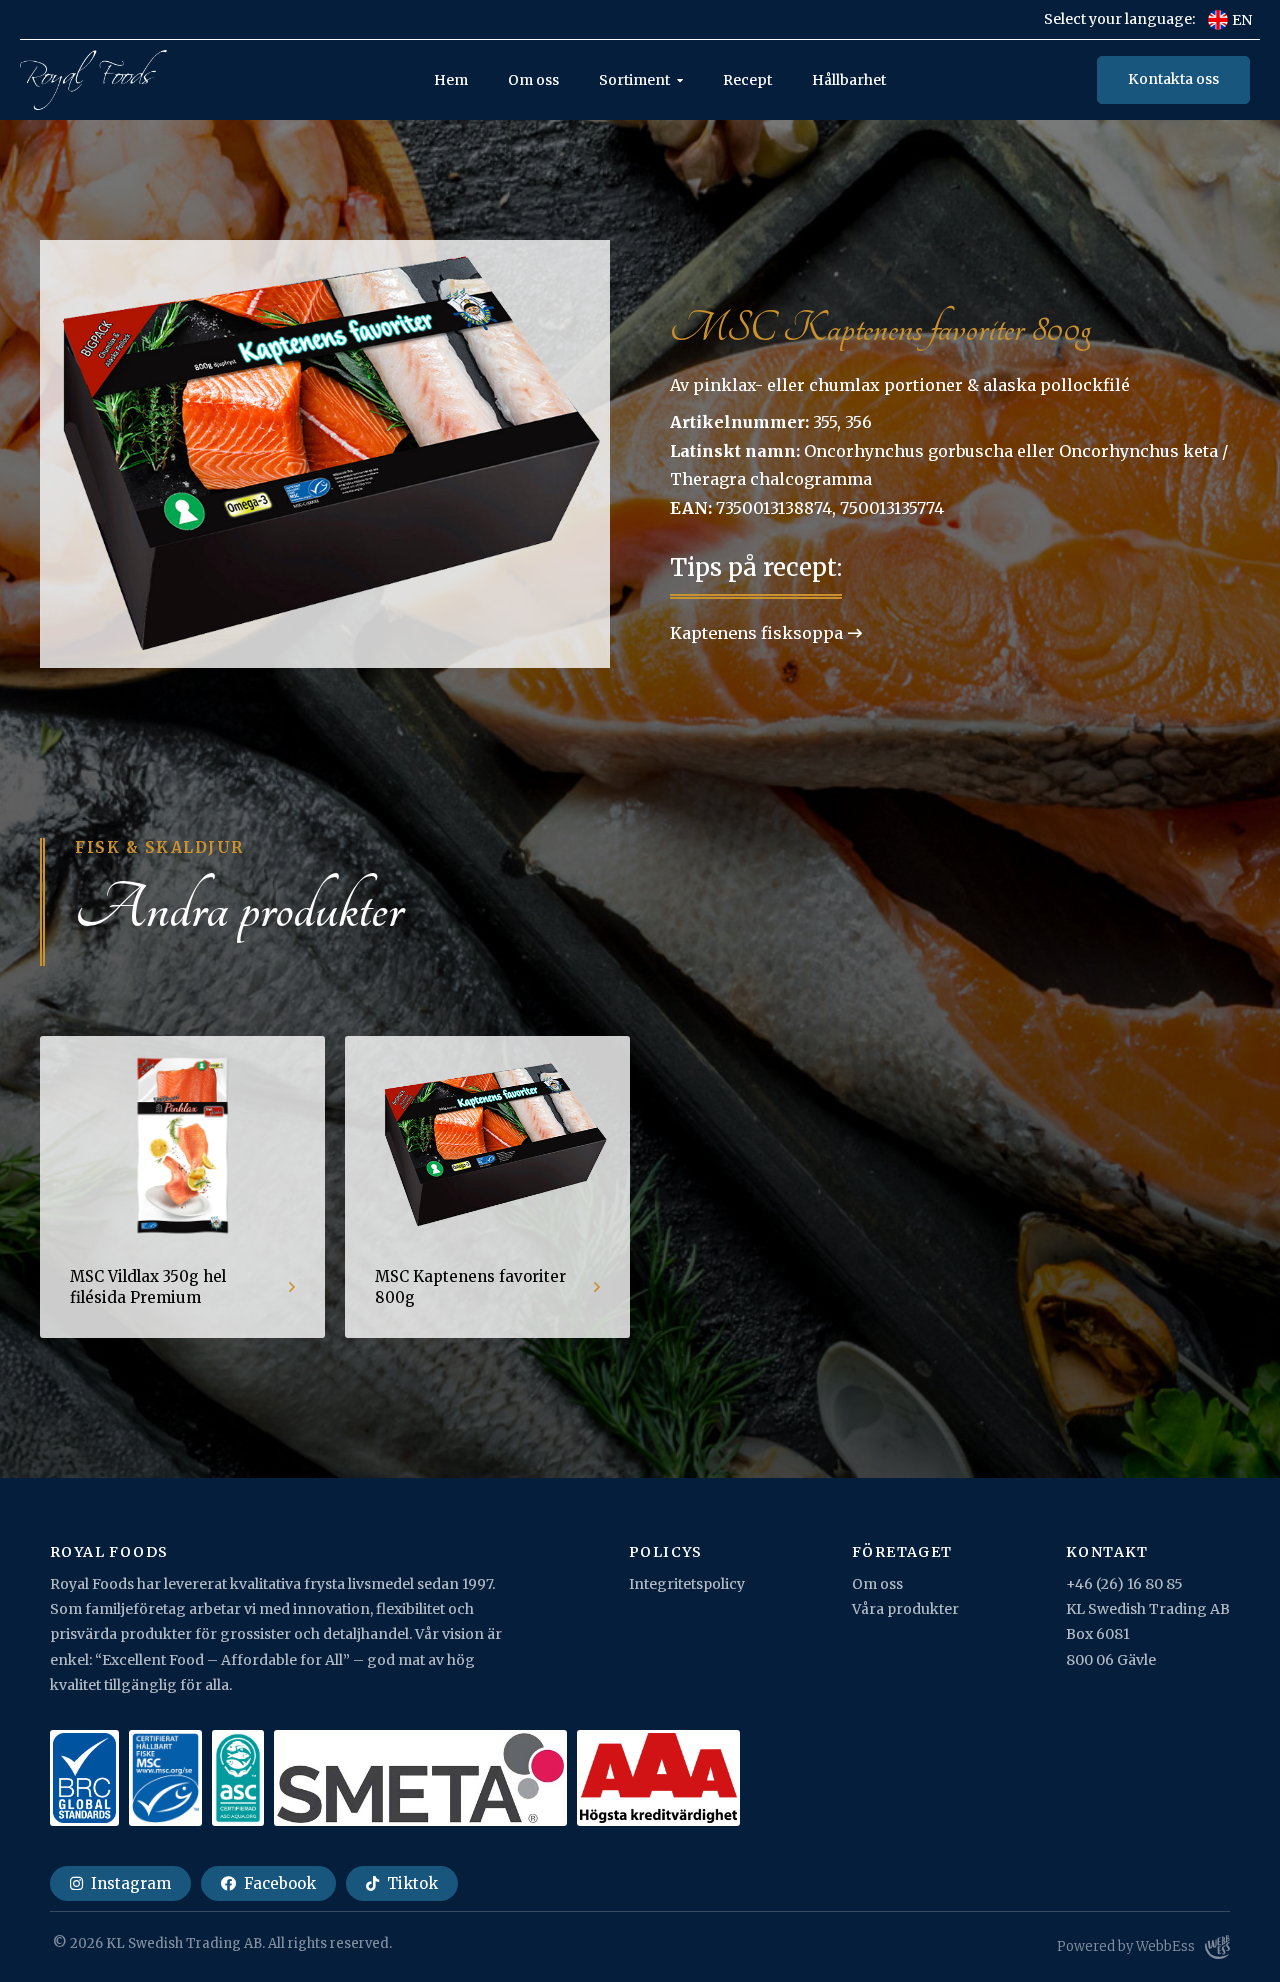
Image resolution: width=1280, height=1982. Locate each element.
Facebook (278, 1883)
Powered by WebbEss (1126, 1946)
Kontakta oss (1173, 79)
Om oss (533, 80)
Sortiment (634, 80)
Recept (747, 80)
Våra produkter (905, 1609)
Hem (451, 80)
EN (1242, 20)
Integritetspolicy (687, 1584)
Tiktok (410, 1883)
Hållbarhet (849, 80)
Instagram (129, 1883)
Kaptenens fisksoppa (756, 633)
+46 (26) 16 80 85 (1124, 1584)
